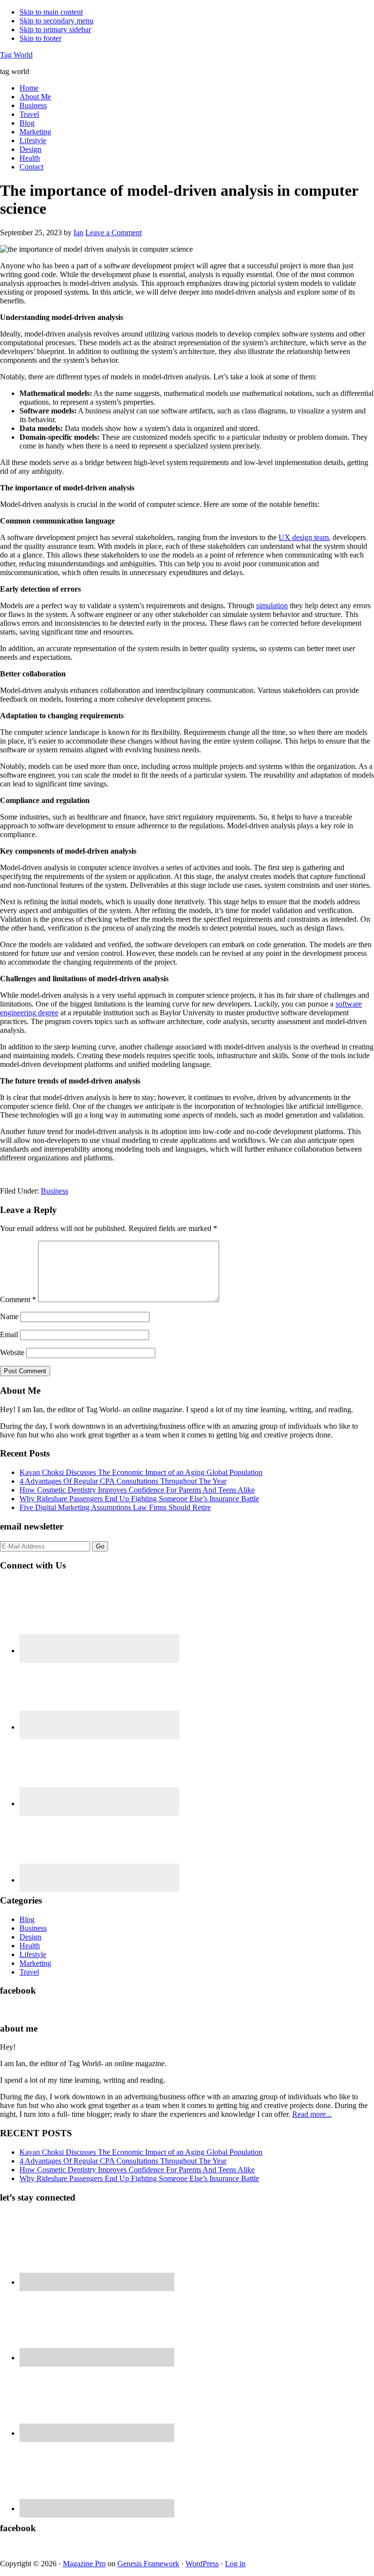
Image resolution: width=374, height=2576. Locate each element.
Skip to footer (40, 38)
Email (9, 1335)
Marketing (35, 1963)
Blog (27, 1919)
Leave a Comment (113, 233)
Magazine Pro (84, 2564)
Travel (29, 1972)
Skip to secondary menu (56, 21)
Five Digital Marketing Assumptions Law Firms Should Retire (115, 1507)
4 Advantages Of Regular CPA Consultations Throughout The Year (123, 1481)
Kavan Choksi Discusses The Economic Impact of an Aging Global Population (141, 1472)
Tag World (16, 55)
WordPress (202, 2564)
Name (9, 1316)
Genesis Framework (148, 2564)
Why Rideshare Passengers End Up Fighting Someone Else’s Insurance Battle (139, 1499)
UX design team (304, 537)
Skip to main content (51, 12)
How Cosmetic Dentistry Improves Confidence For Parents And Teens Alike (137, 1490)
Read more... (312, 2114)
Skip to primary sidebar (55, 29)
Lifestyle (33, 1954)
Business (55, 1191)
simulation (272, 606)
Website (12, 1353)
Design (30, 1937)
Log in (235, 2564)
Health (30, 1946)
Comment (18, 1299)
